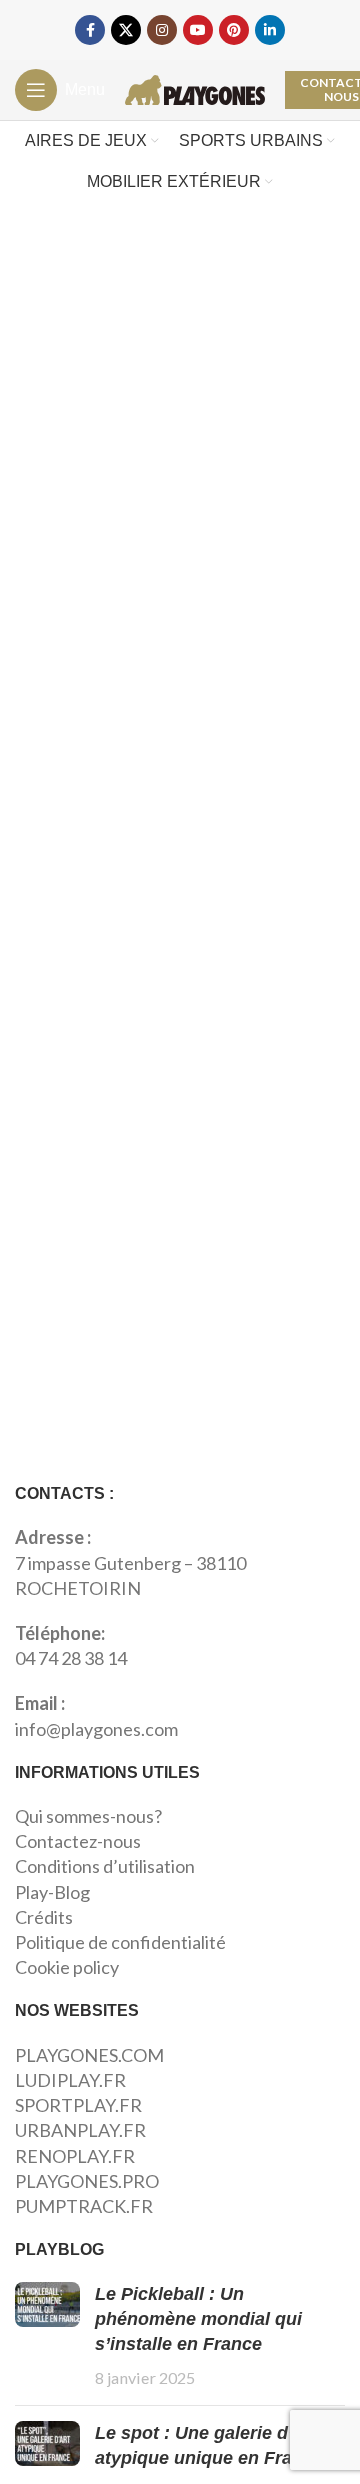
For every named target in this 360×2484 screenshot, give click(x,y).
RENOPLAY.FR (75, 2156)
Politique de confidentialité (120, 1942)
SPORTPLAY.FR (78, 2105)
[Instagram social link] (162, 30)
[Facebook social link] (90, 30)
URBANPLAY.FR (80, 2130)
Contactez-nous (78, 1841)
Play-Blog (52, 1892)
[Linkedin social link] (270, 30)
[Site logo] (195, 88)
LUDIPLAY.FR (70, 2080)
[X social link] (126, 30)
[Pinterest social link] (234, 30)
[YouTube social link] (198, 30)
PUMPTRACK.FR (84, 2206)
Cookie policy (67, 1967)
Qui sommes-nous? (88, 1816)
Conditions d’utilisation (105, 1866)
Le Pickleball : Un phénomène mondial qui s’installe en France (198, 2319)
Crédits (44, 1917)
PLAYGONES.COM (89, 2055)
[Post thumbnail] (47, 2336)
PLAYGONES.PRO (87, 2181)
